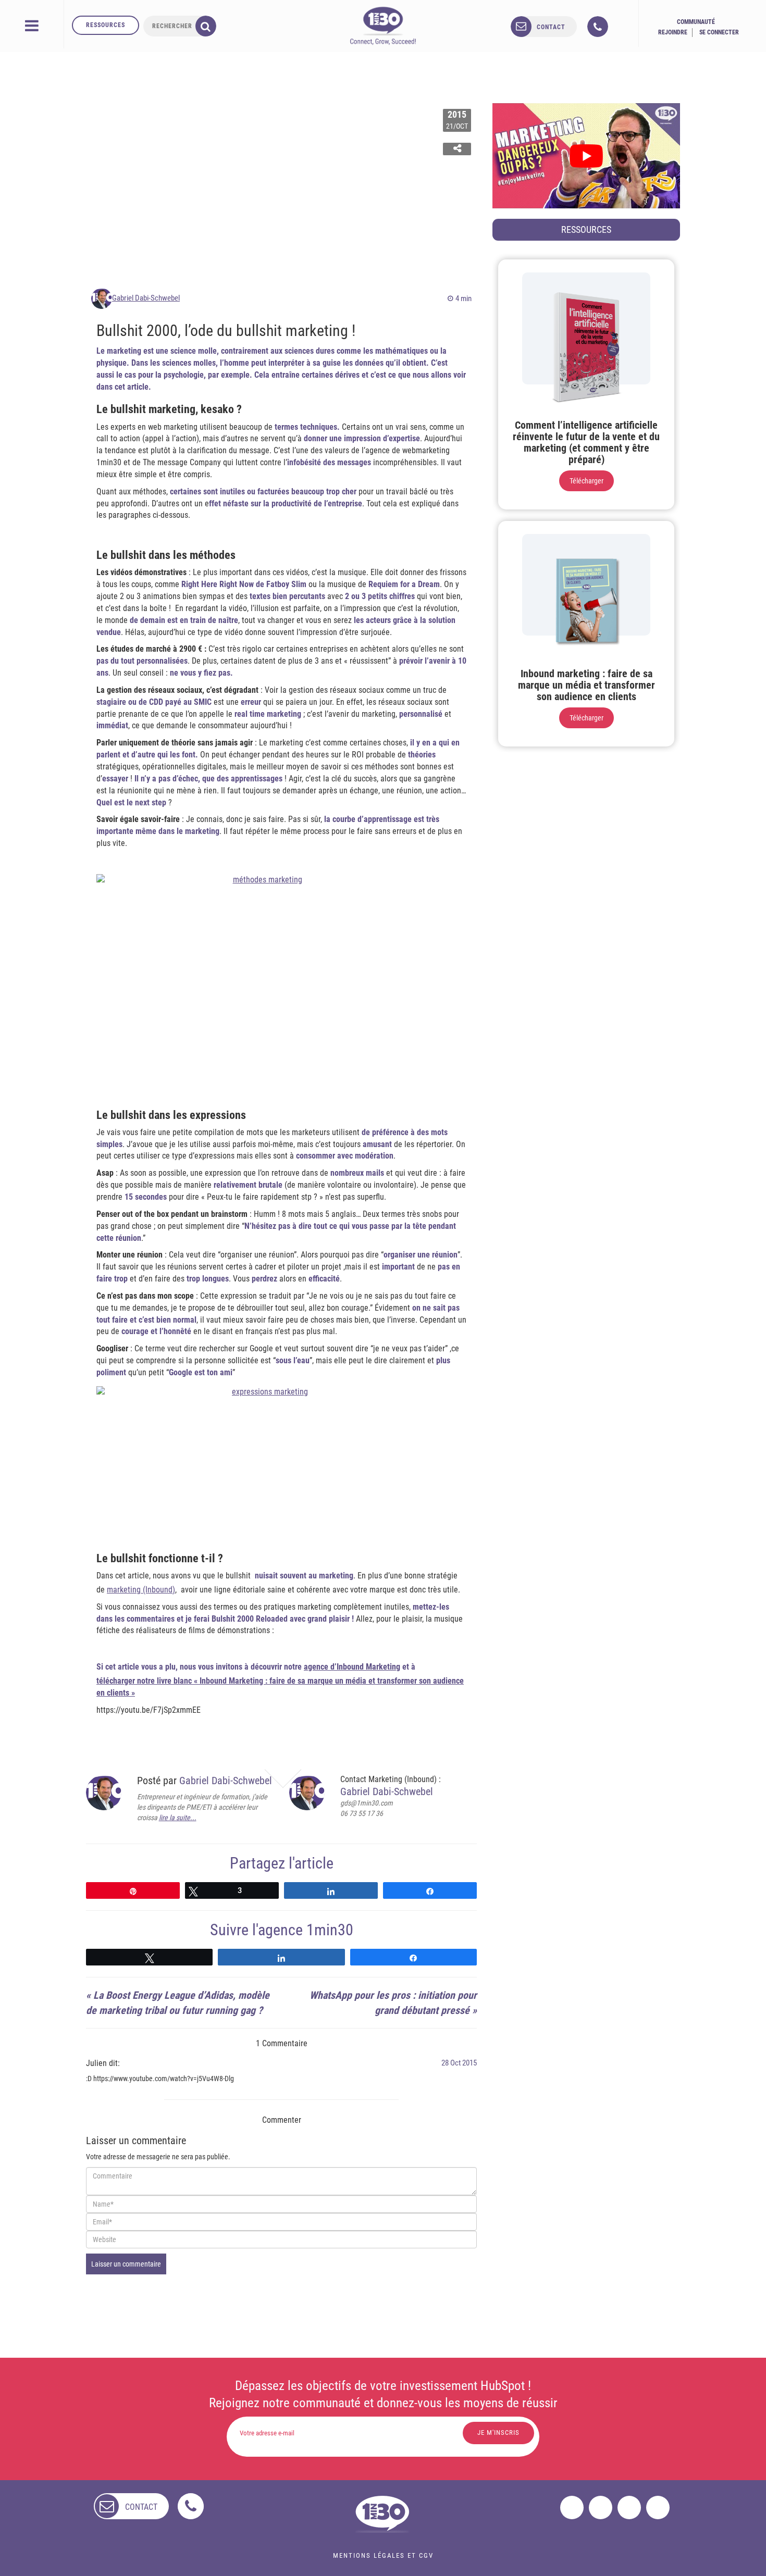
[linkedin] (629, 2507)
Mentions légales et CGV (383, 2555)
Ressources (106, 25)
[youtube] (658, 2507)
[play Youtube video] (586, 156)
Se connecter (719, 32)
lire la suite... (178, 1818)
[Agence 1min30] (383, 26)
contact (551, 27)
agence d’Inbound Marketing (352, 1667)
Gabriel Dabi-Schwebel (146, 298)
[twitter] (601, 2507)
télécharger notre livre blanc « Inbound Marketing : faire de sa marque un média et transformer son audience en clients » (280, 1687)
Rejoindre (673, 32)
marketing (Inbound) (141, 1590)
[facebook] (572, 2507)
